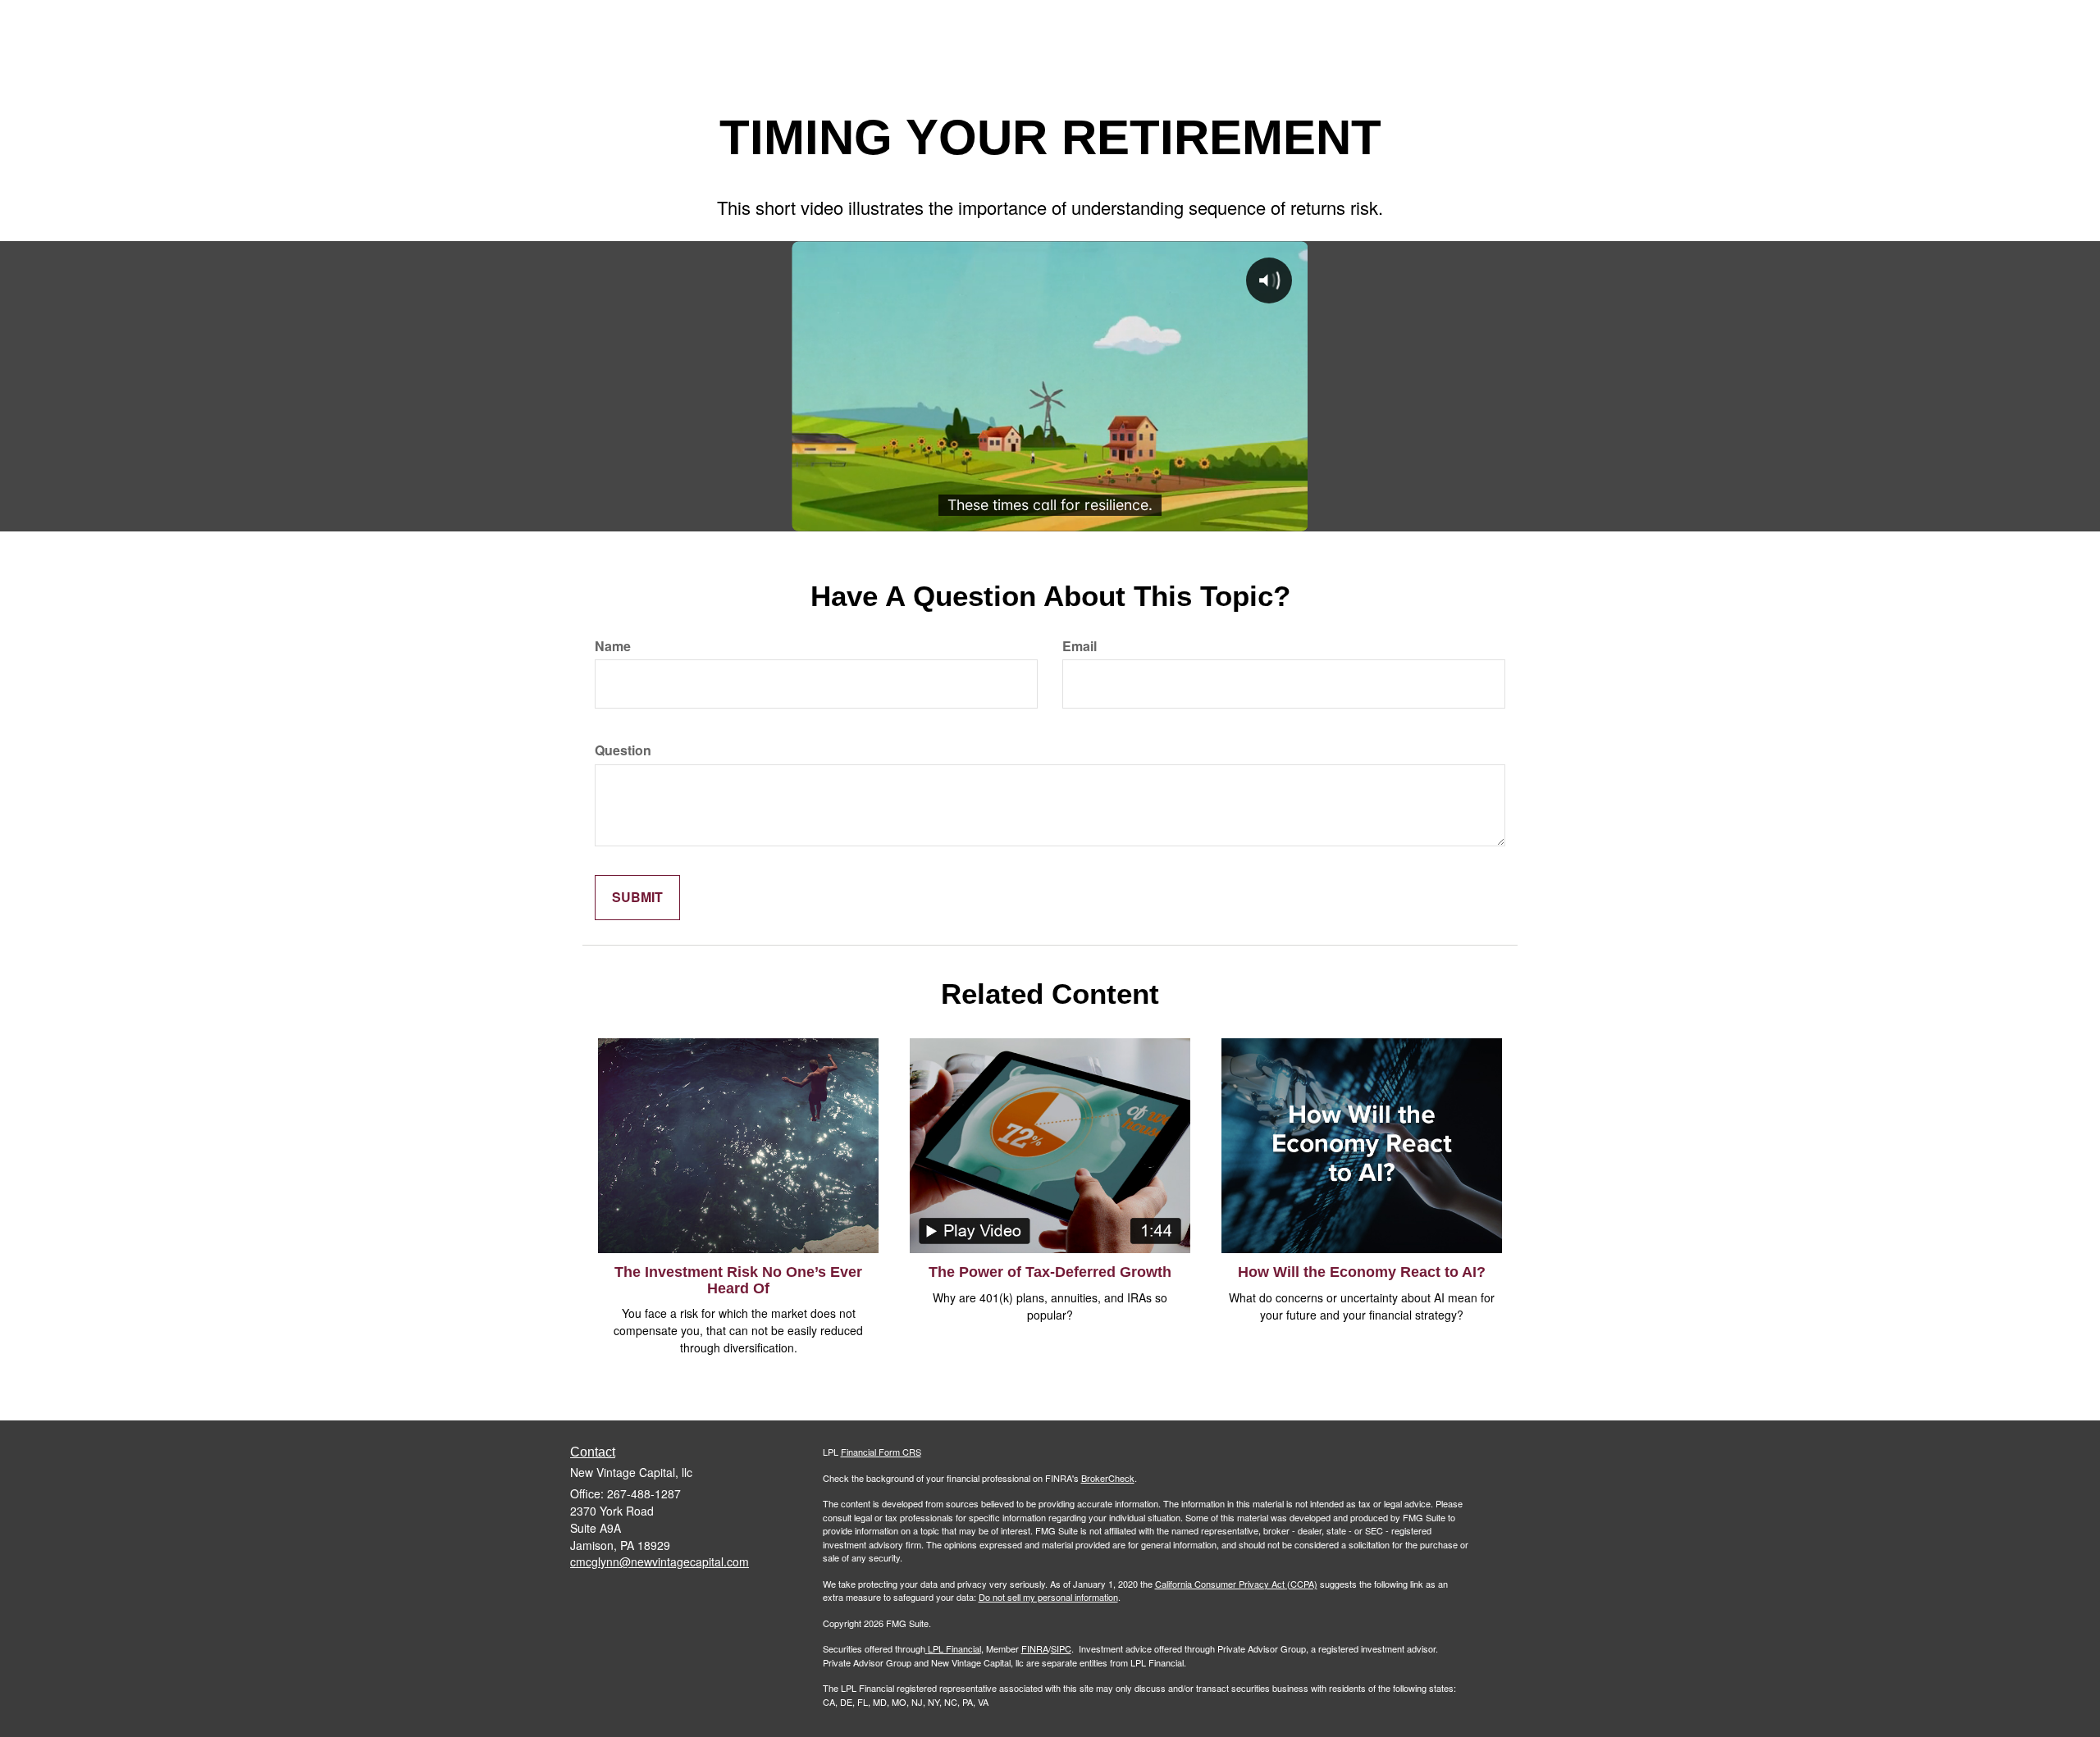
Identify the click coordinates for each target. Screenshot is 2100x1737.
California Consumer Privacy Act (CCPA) (1236, 1584)
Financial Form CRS (881, 1452)
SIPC (1061, 1648)
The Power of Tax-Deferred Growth (1050, 1272)
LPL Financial (954, 1648)
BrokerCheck (1108, 1478)
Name (613, 646)
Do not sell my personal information (1048, 1597)
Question (623, 750)
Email (1080, 646)
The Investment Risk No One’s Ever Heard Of (738, 1280)
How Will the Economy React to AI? (1362, 1272)
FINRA (1035, 1648)
